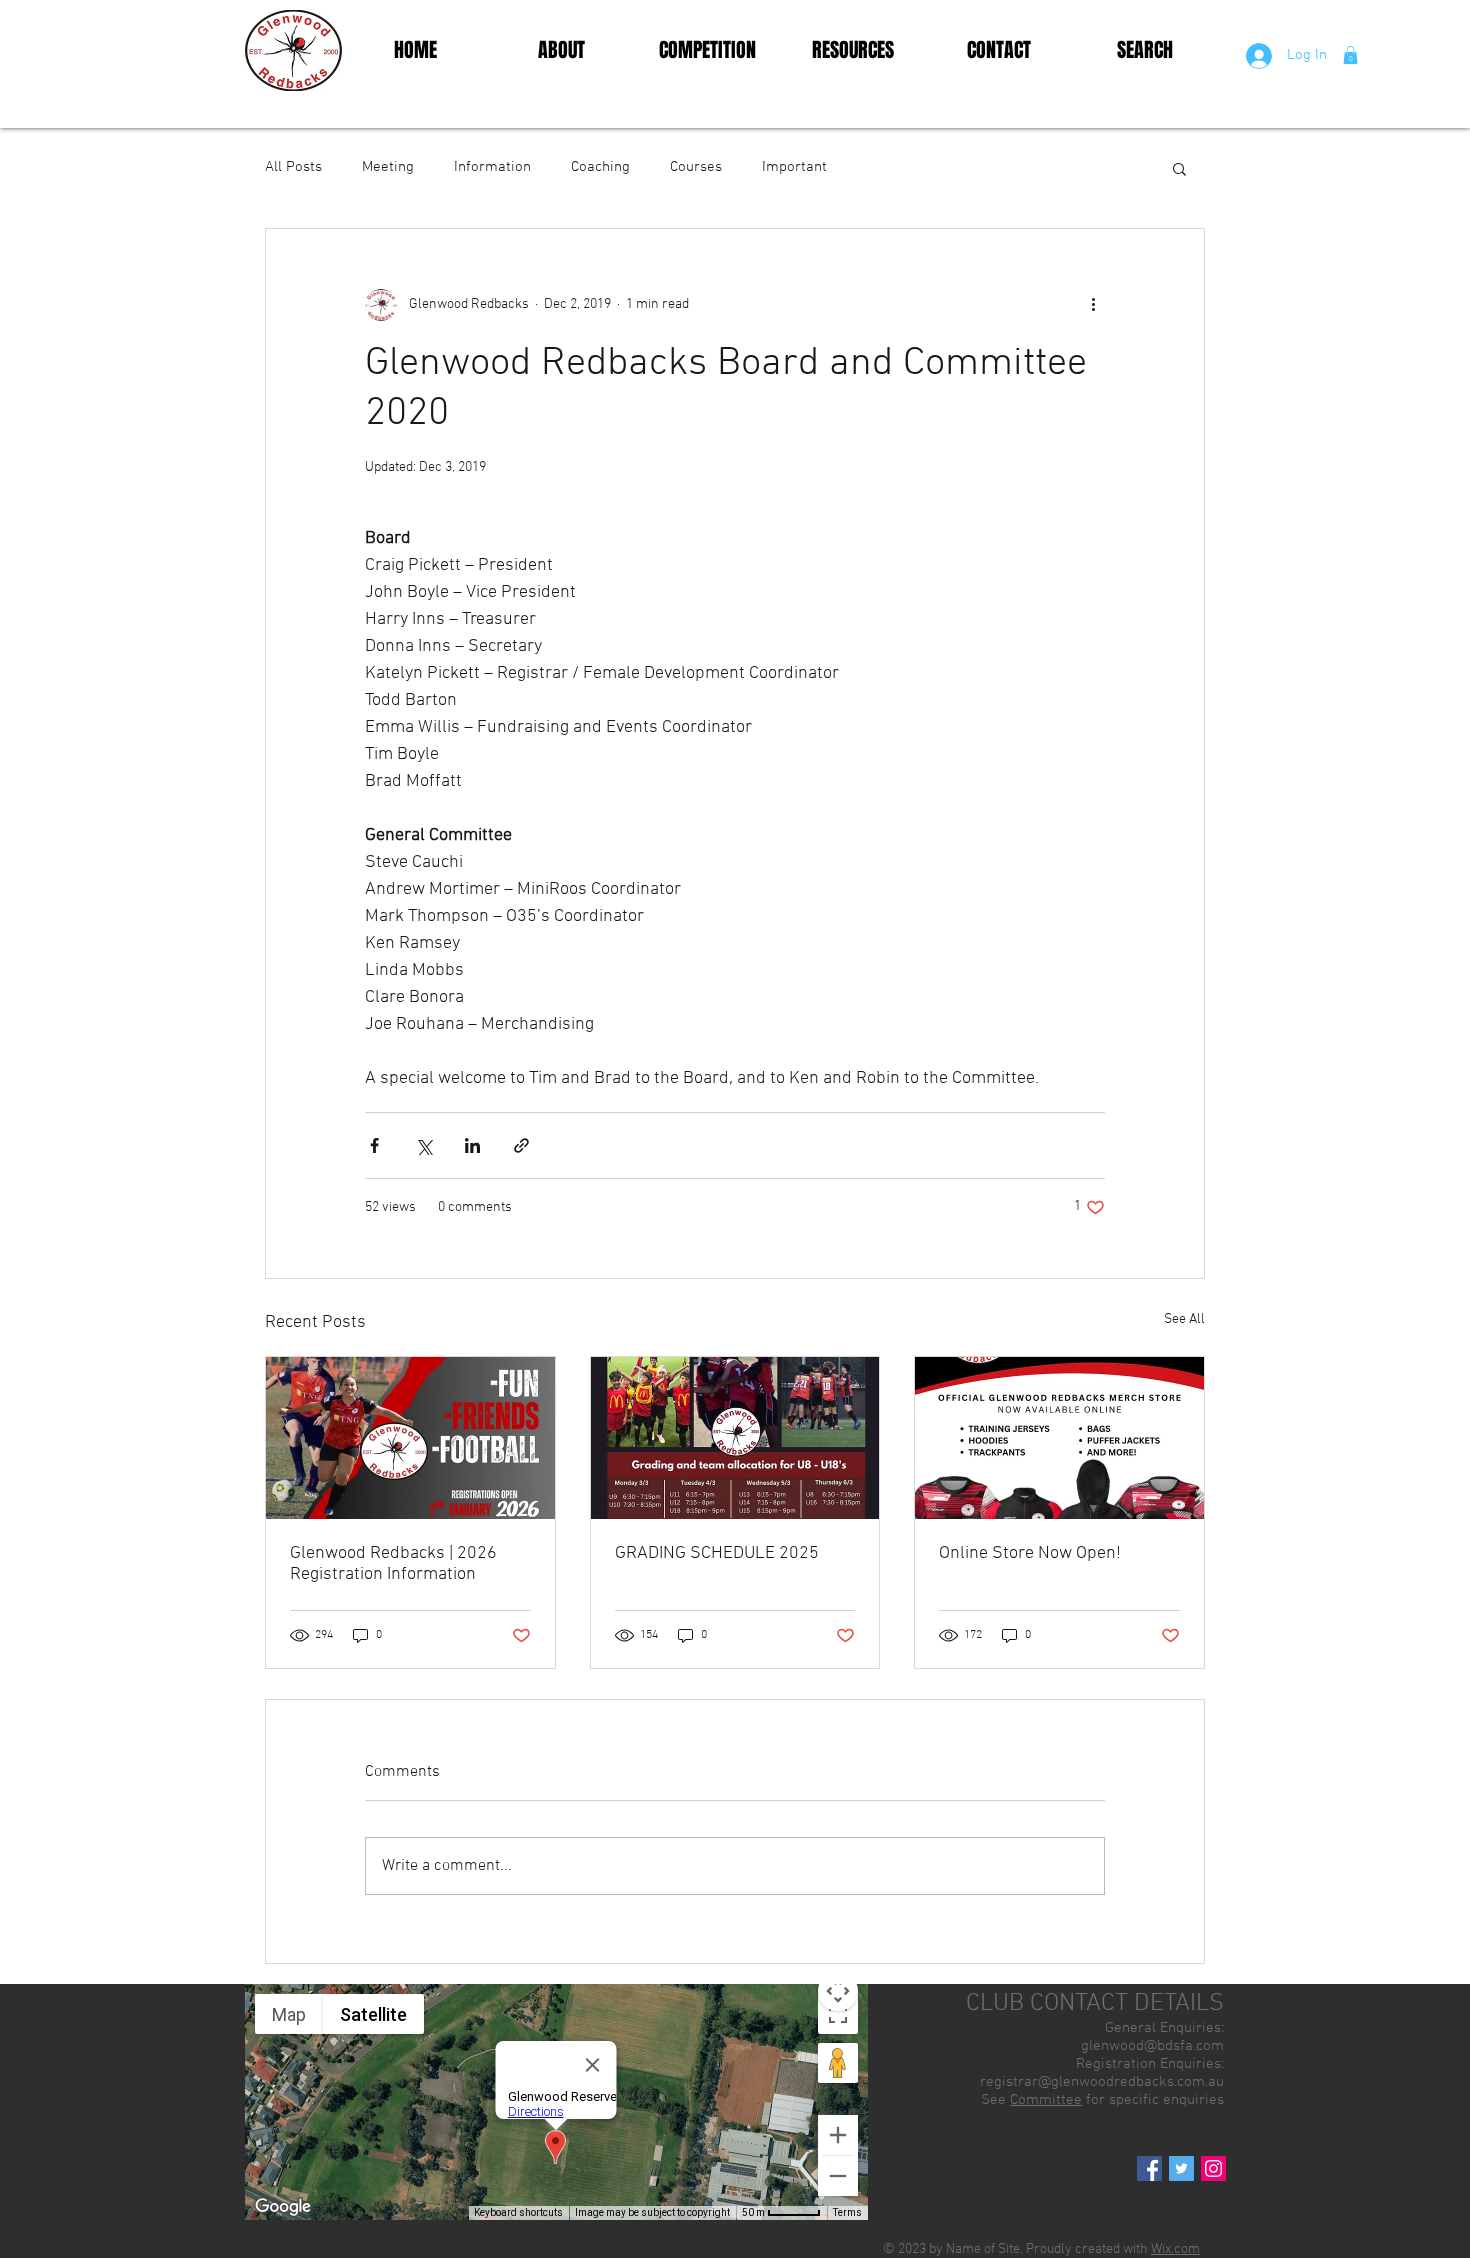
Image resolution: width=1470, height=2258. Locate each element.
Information (492, 167)
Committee (1046, 2100)
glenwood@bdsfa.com (1152, 2046)
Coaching (600, 167)
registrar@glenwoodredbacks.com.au (1102, 2082)
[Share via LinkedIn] (472, 1145)
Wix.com (1175, 2249)
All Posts (293, 167)
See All (1184, 1319)
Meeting (388, 167)
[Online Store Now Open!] (1059, 1438)
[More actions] (1093, 305)
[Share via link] (521, 1145)
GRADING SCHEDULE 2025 (717, 1553)
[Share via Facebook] (374, 1145)
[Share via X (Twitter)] (423, 1145)
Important (794, 167)
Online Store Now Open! (1030, 1553)
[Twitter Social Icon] (1181, 2168)
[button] (1350, 55)
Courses (696, 167)
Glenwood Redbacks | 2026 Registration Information (393, 1564)
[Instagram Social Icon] (1213, 2168)
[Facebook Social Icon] (1149, 2168)
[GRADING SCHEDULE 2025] (735, 1438)
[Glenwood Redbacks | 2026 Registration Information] (410, 1438)
